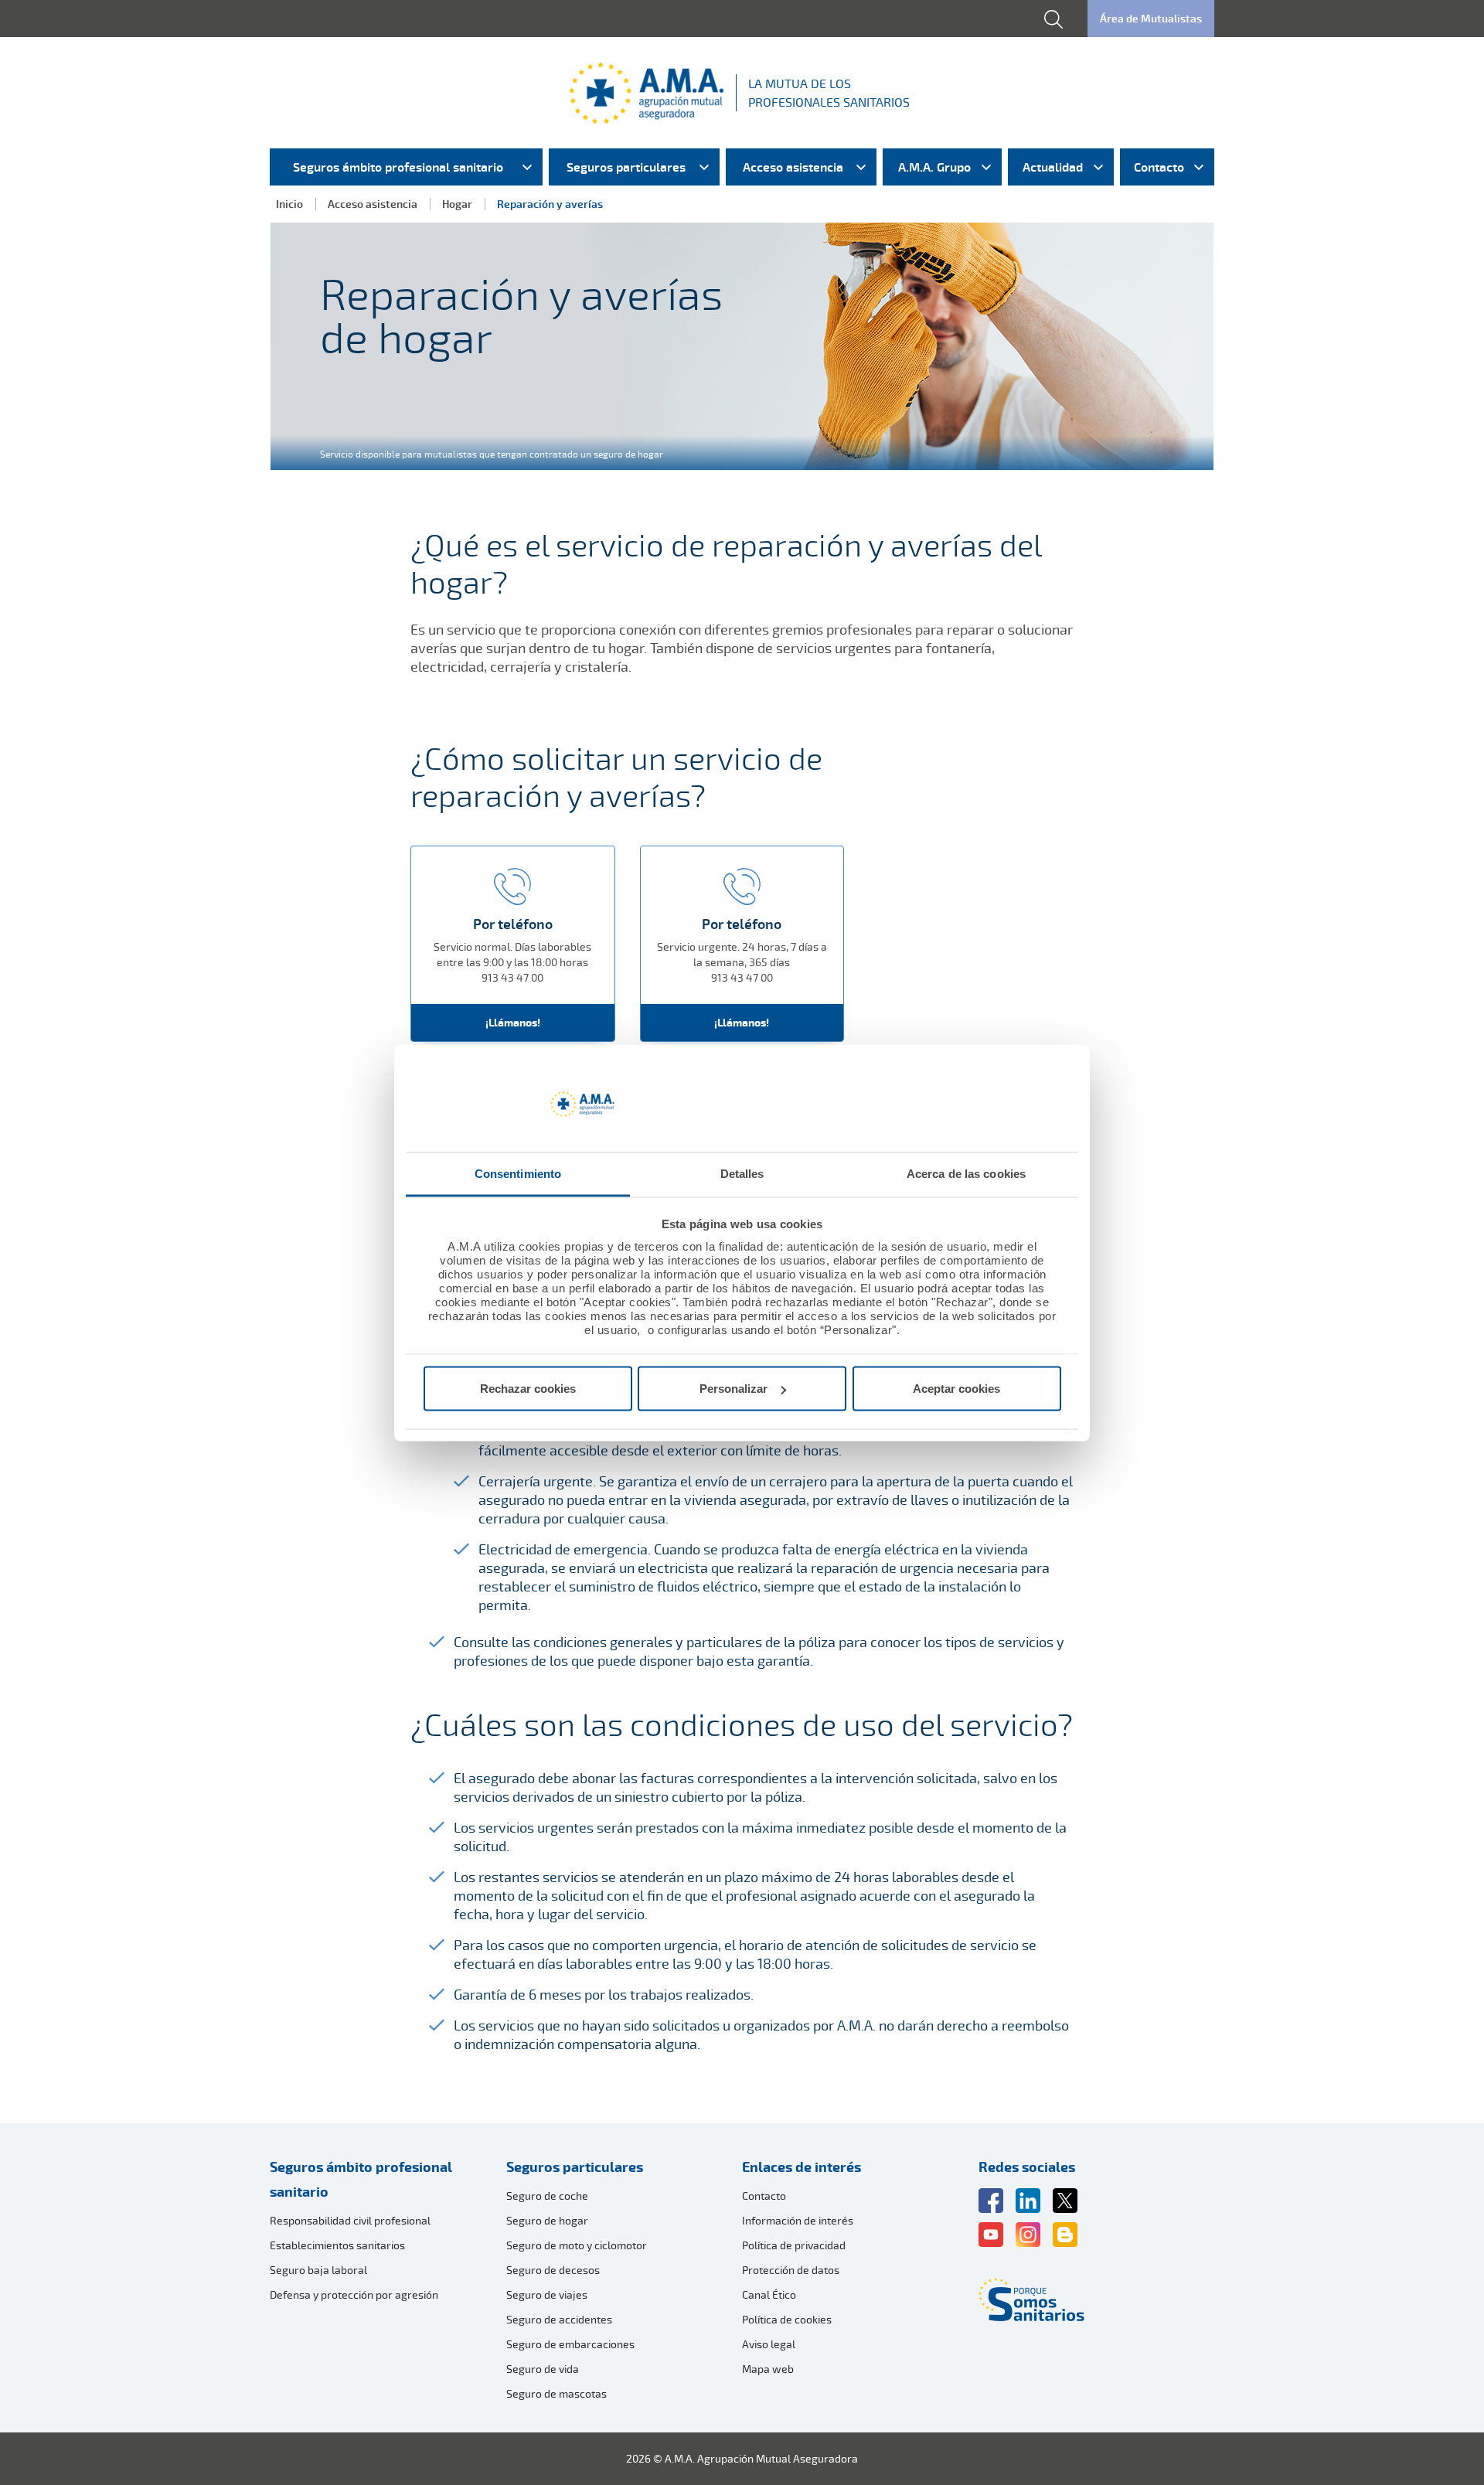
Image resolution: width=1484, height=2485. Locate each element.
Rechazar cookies (528, 1389)
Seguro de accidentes (559, 2319)
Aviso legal (769, 2344)
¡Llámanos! (513, 1022)
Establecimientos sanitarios (337, 2245)
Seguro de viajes (547, 2294)
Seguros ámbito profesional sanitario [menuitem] (398, 167)
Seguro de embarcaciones (570, 2344)
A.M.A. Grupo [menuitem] (934, 167)
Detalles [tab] (742, 1173)
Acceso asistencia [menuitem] (793, 167)
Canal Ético (769, 2294)
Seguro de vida (543, 2369)
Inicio (289, 204)
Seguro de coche (547, 2196)
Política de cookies (787, 2319)
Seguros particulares (575, 2167)
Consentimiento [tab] (518, 1173)
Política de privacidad (794, 2245)
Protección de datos (791, 2270)
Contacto (764, 2196)
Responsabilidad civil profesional (350, 2220)
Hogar (457, 204)
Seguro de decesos (553, 2270)
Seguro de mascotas (556, 2393)
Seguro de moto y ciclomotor (577, 2245)
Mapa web (768, 2369)
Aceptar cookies (956, 1389)
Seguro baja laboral (318, 2270)
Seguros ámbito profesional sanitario (361, 2179)
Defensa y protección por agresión (354, 2294)
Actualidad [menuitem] (1053, 167)
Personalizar (733, 1389)
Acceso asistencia (373, 204)
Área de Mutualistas (1151, 18)
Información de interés (798, 2220)
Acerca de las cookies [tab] (966, 1173)
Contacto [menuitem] (1159, 167)
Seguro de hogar (547, 2220)
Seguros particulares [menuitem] (626, 167)
